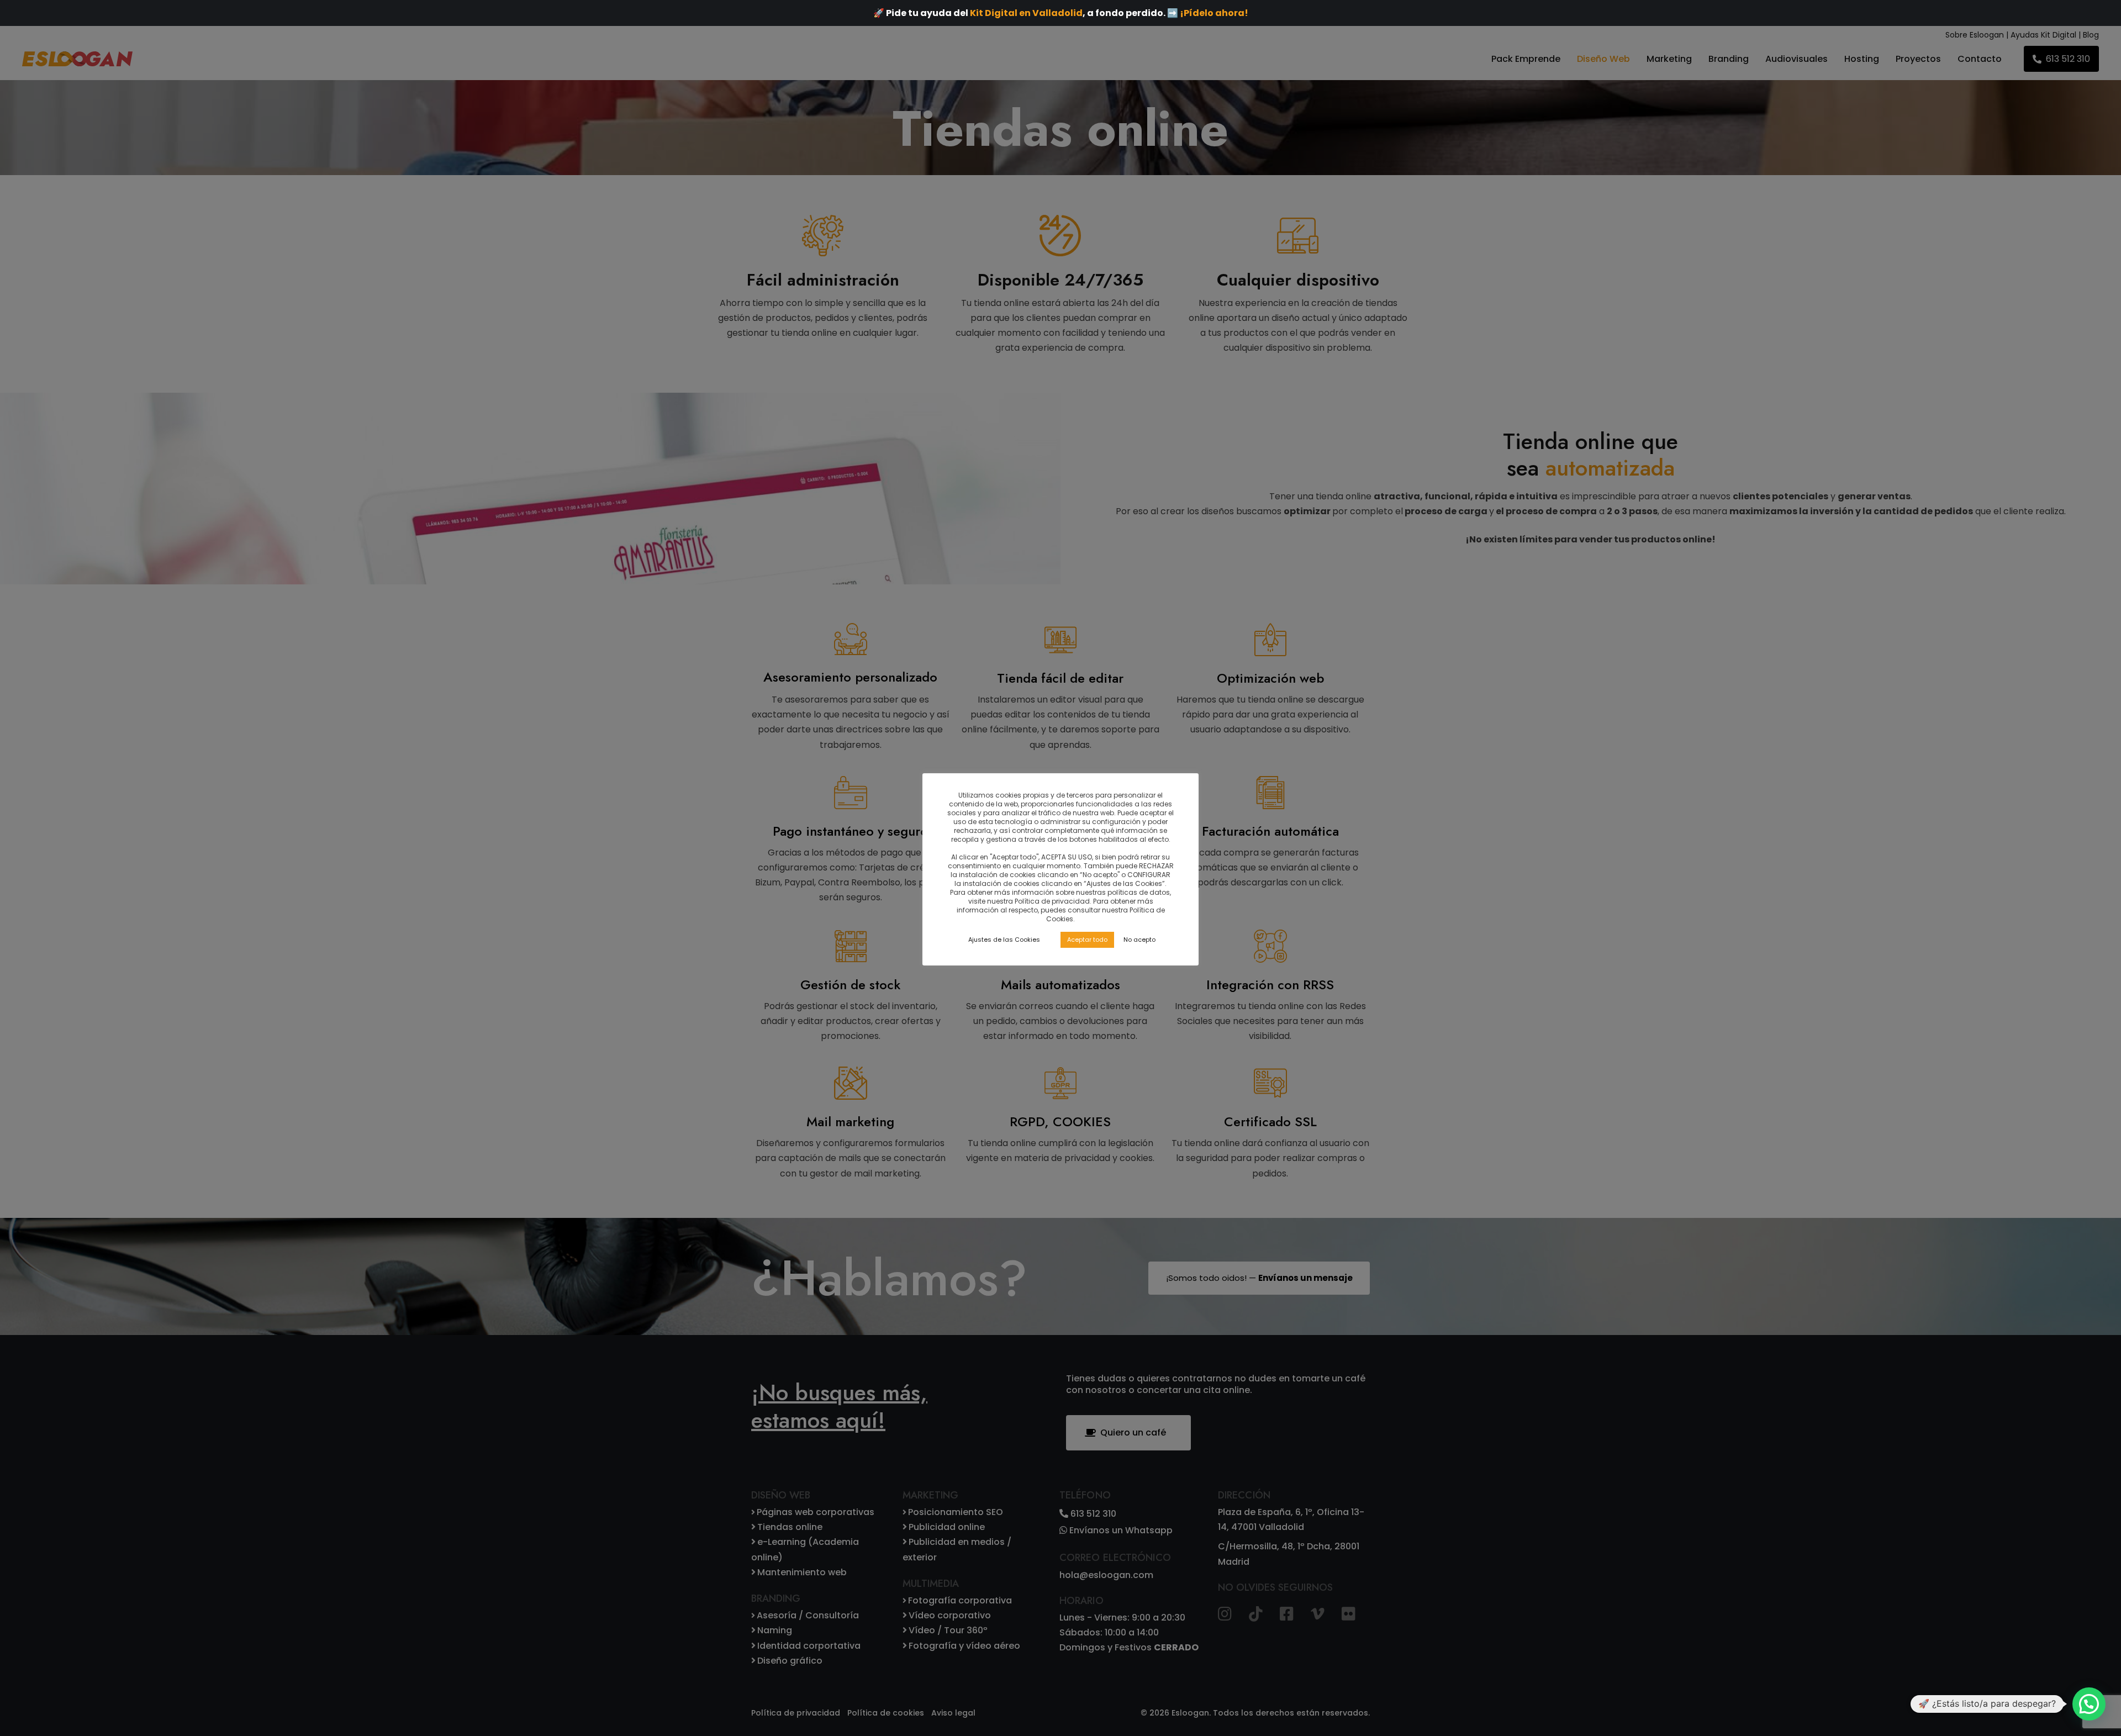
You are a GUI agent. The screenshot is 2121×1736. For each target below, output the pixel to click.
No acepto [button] (1139, 940)
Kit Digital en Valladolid (1026, 13)
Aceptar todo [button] (1087, 940)
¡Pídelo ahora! (1214, 13)
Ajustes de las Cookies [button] (1004, 940)
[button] (2089, 1704)
